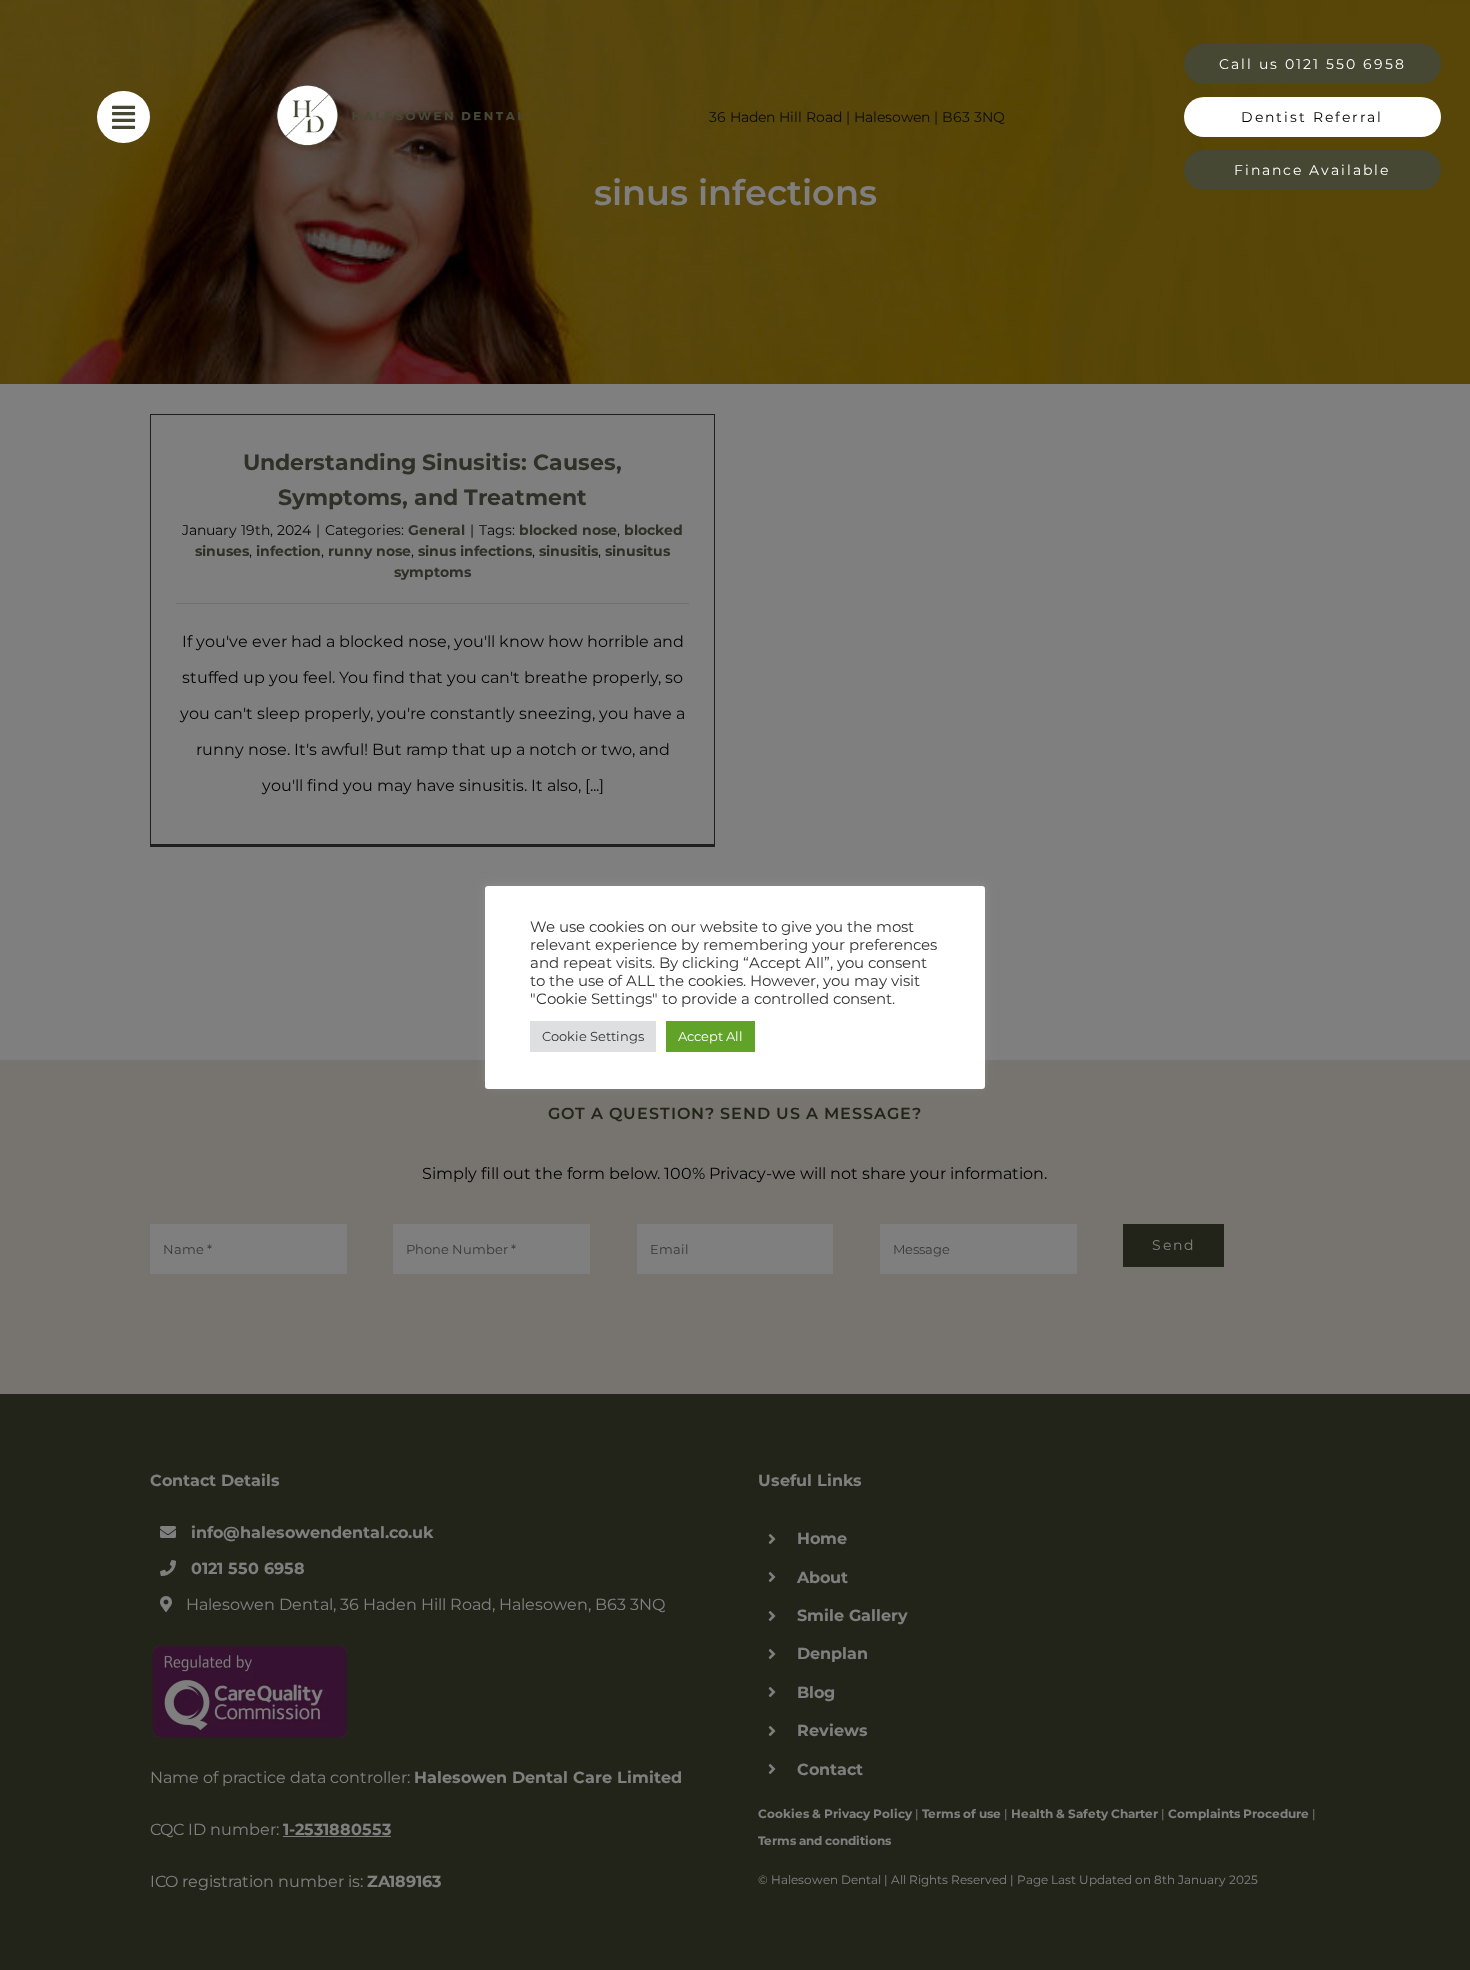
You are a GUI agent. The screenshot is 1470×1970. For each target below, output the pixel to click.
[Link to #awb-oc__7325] (123, 117)
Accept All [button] (710, 1036)
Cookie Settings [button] (593, 1036)
